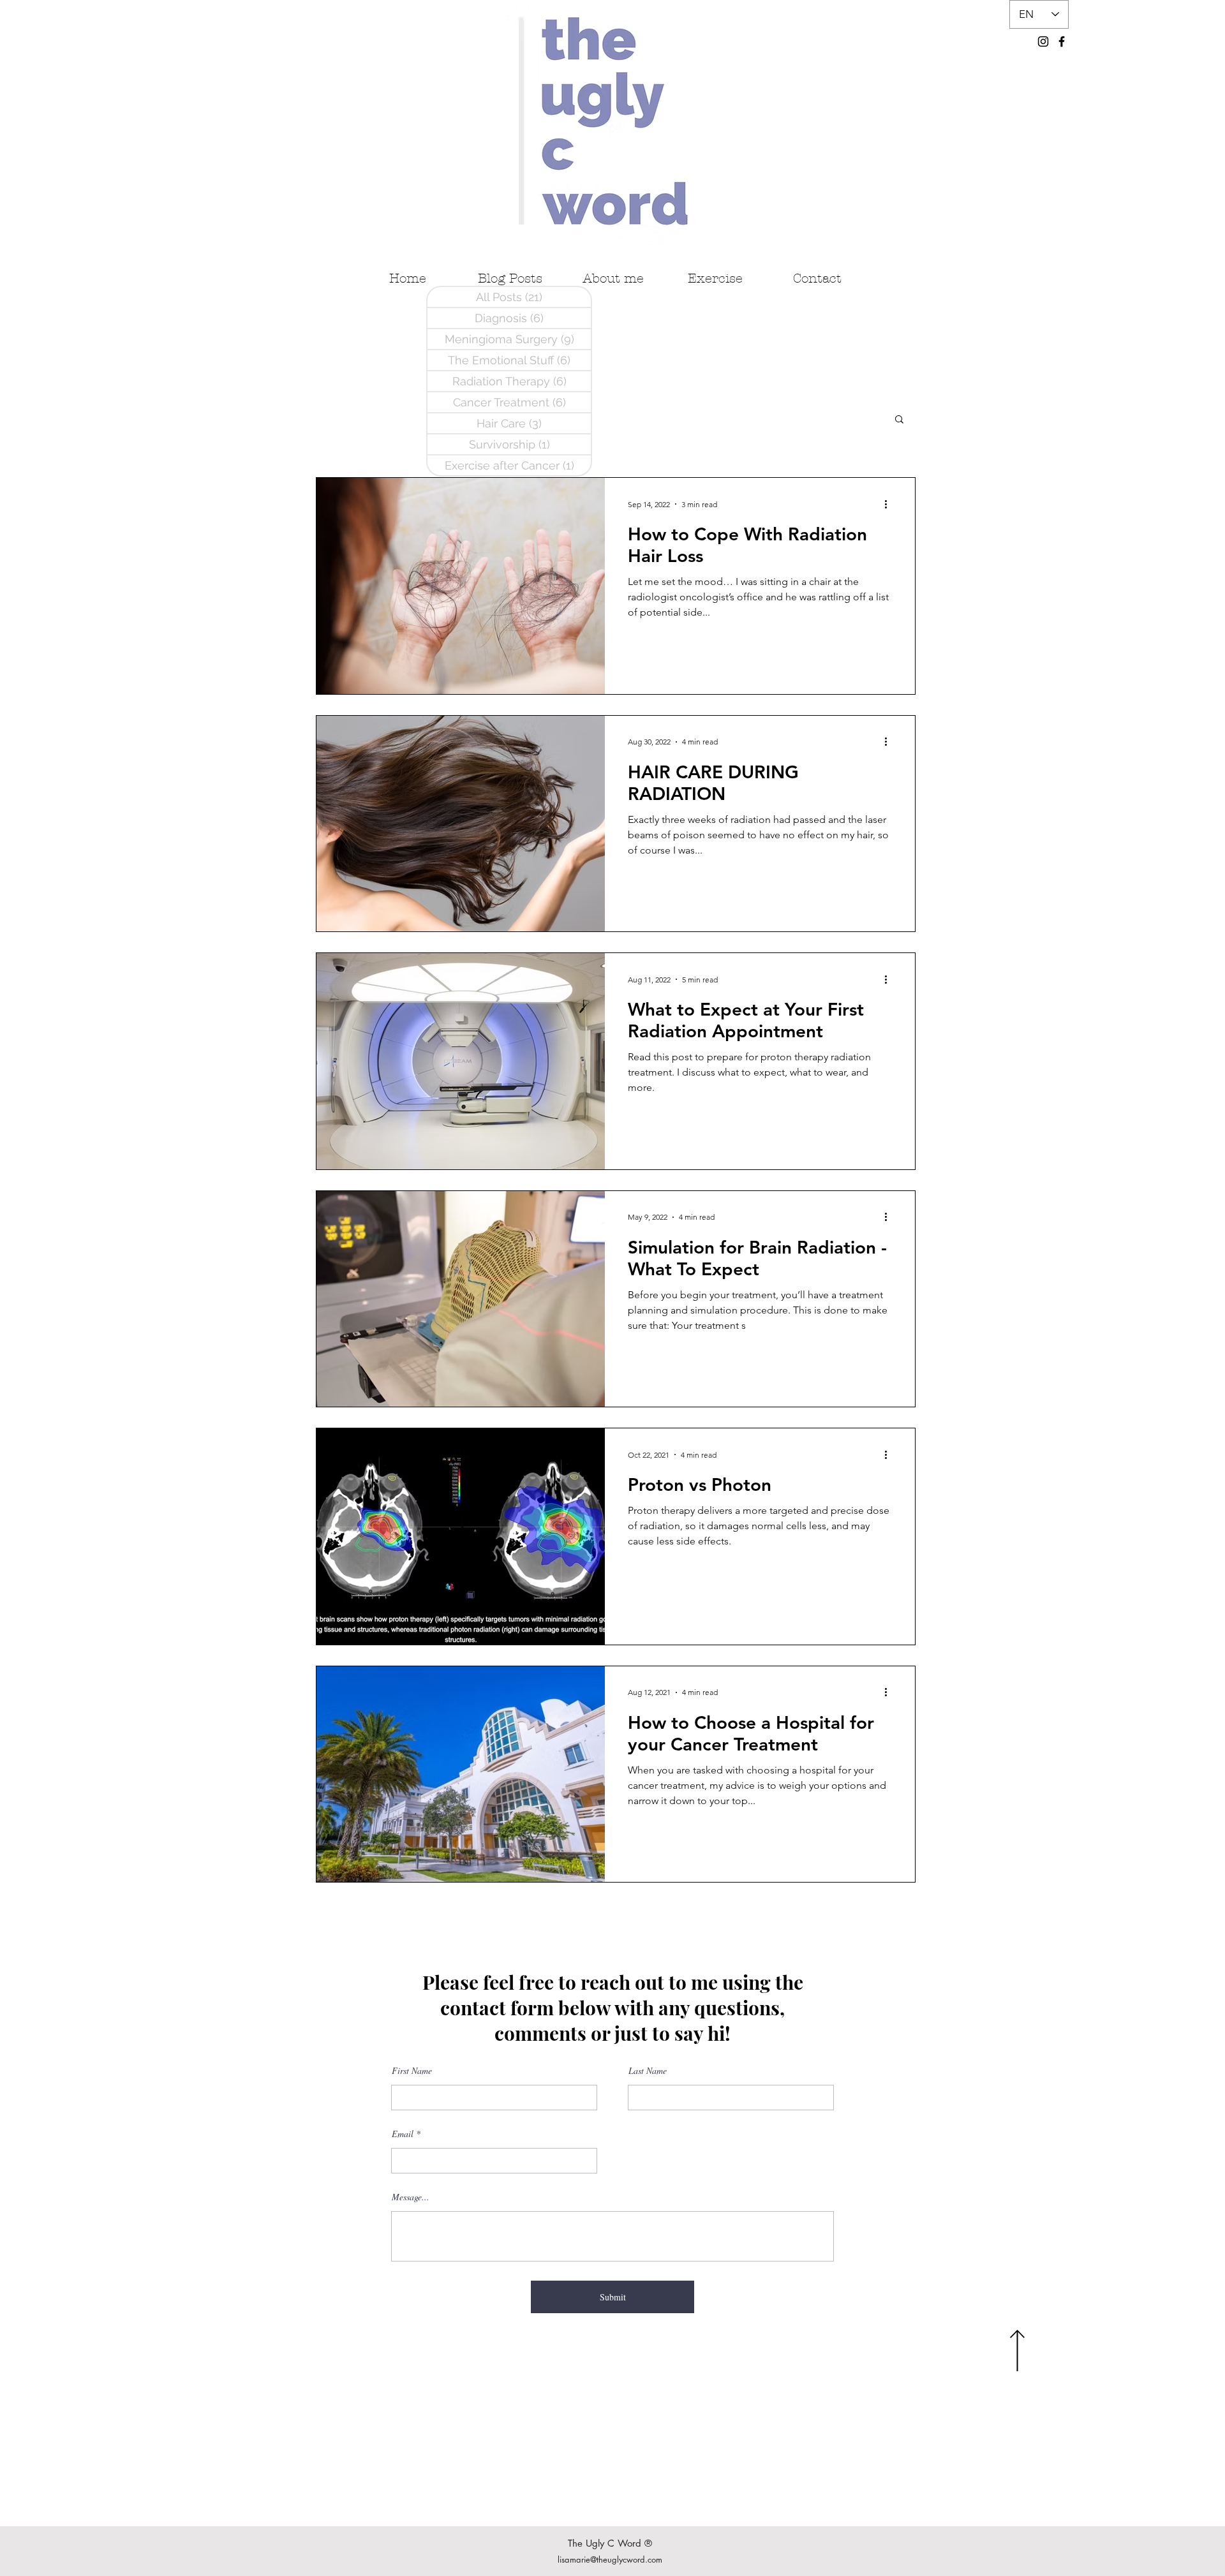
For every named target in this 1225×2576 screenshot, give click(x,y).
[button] (899, 420)
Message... (411, 2197)
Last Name (648, 2071)
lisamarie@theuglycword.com (610, 2559)
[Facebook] (1062, 41)
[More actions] (890, 504)
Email (403, 2134)
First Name (412, 2071)
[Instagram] (1043, 41)
